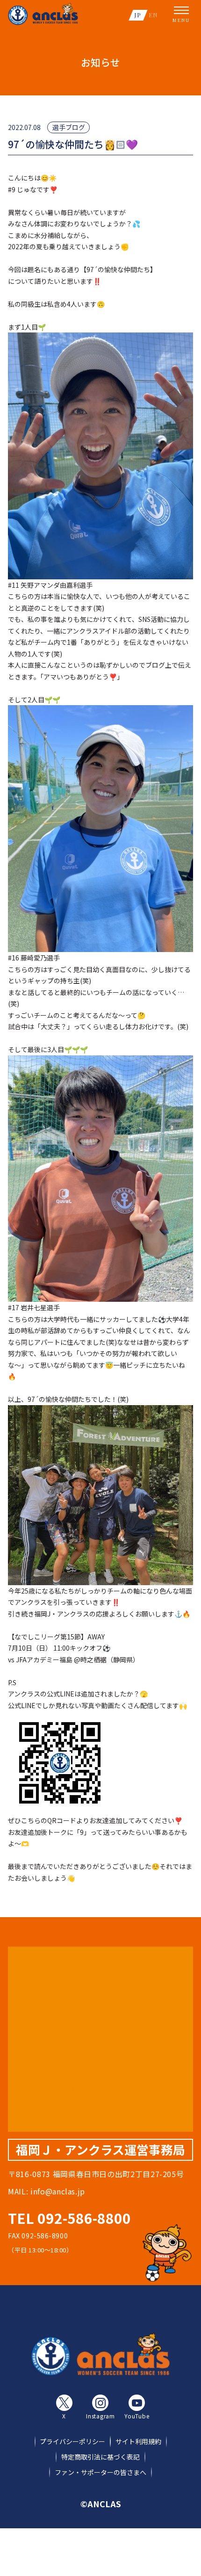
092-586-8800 (84, 2218)
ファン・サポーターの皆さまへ (100, 2472)
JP (138, 15)
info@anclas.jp (58, 2191)
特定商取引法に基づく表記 (100, 2457)
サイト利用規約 (138, 2441)
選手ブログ (69, 127)
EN (153, 15)
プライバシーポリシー (72, 2441)
